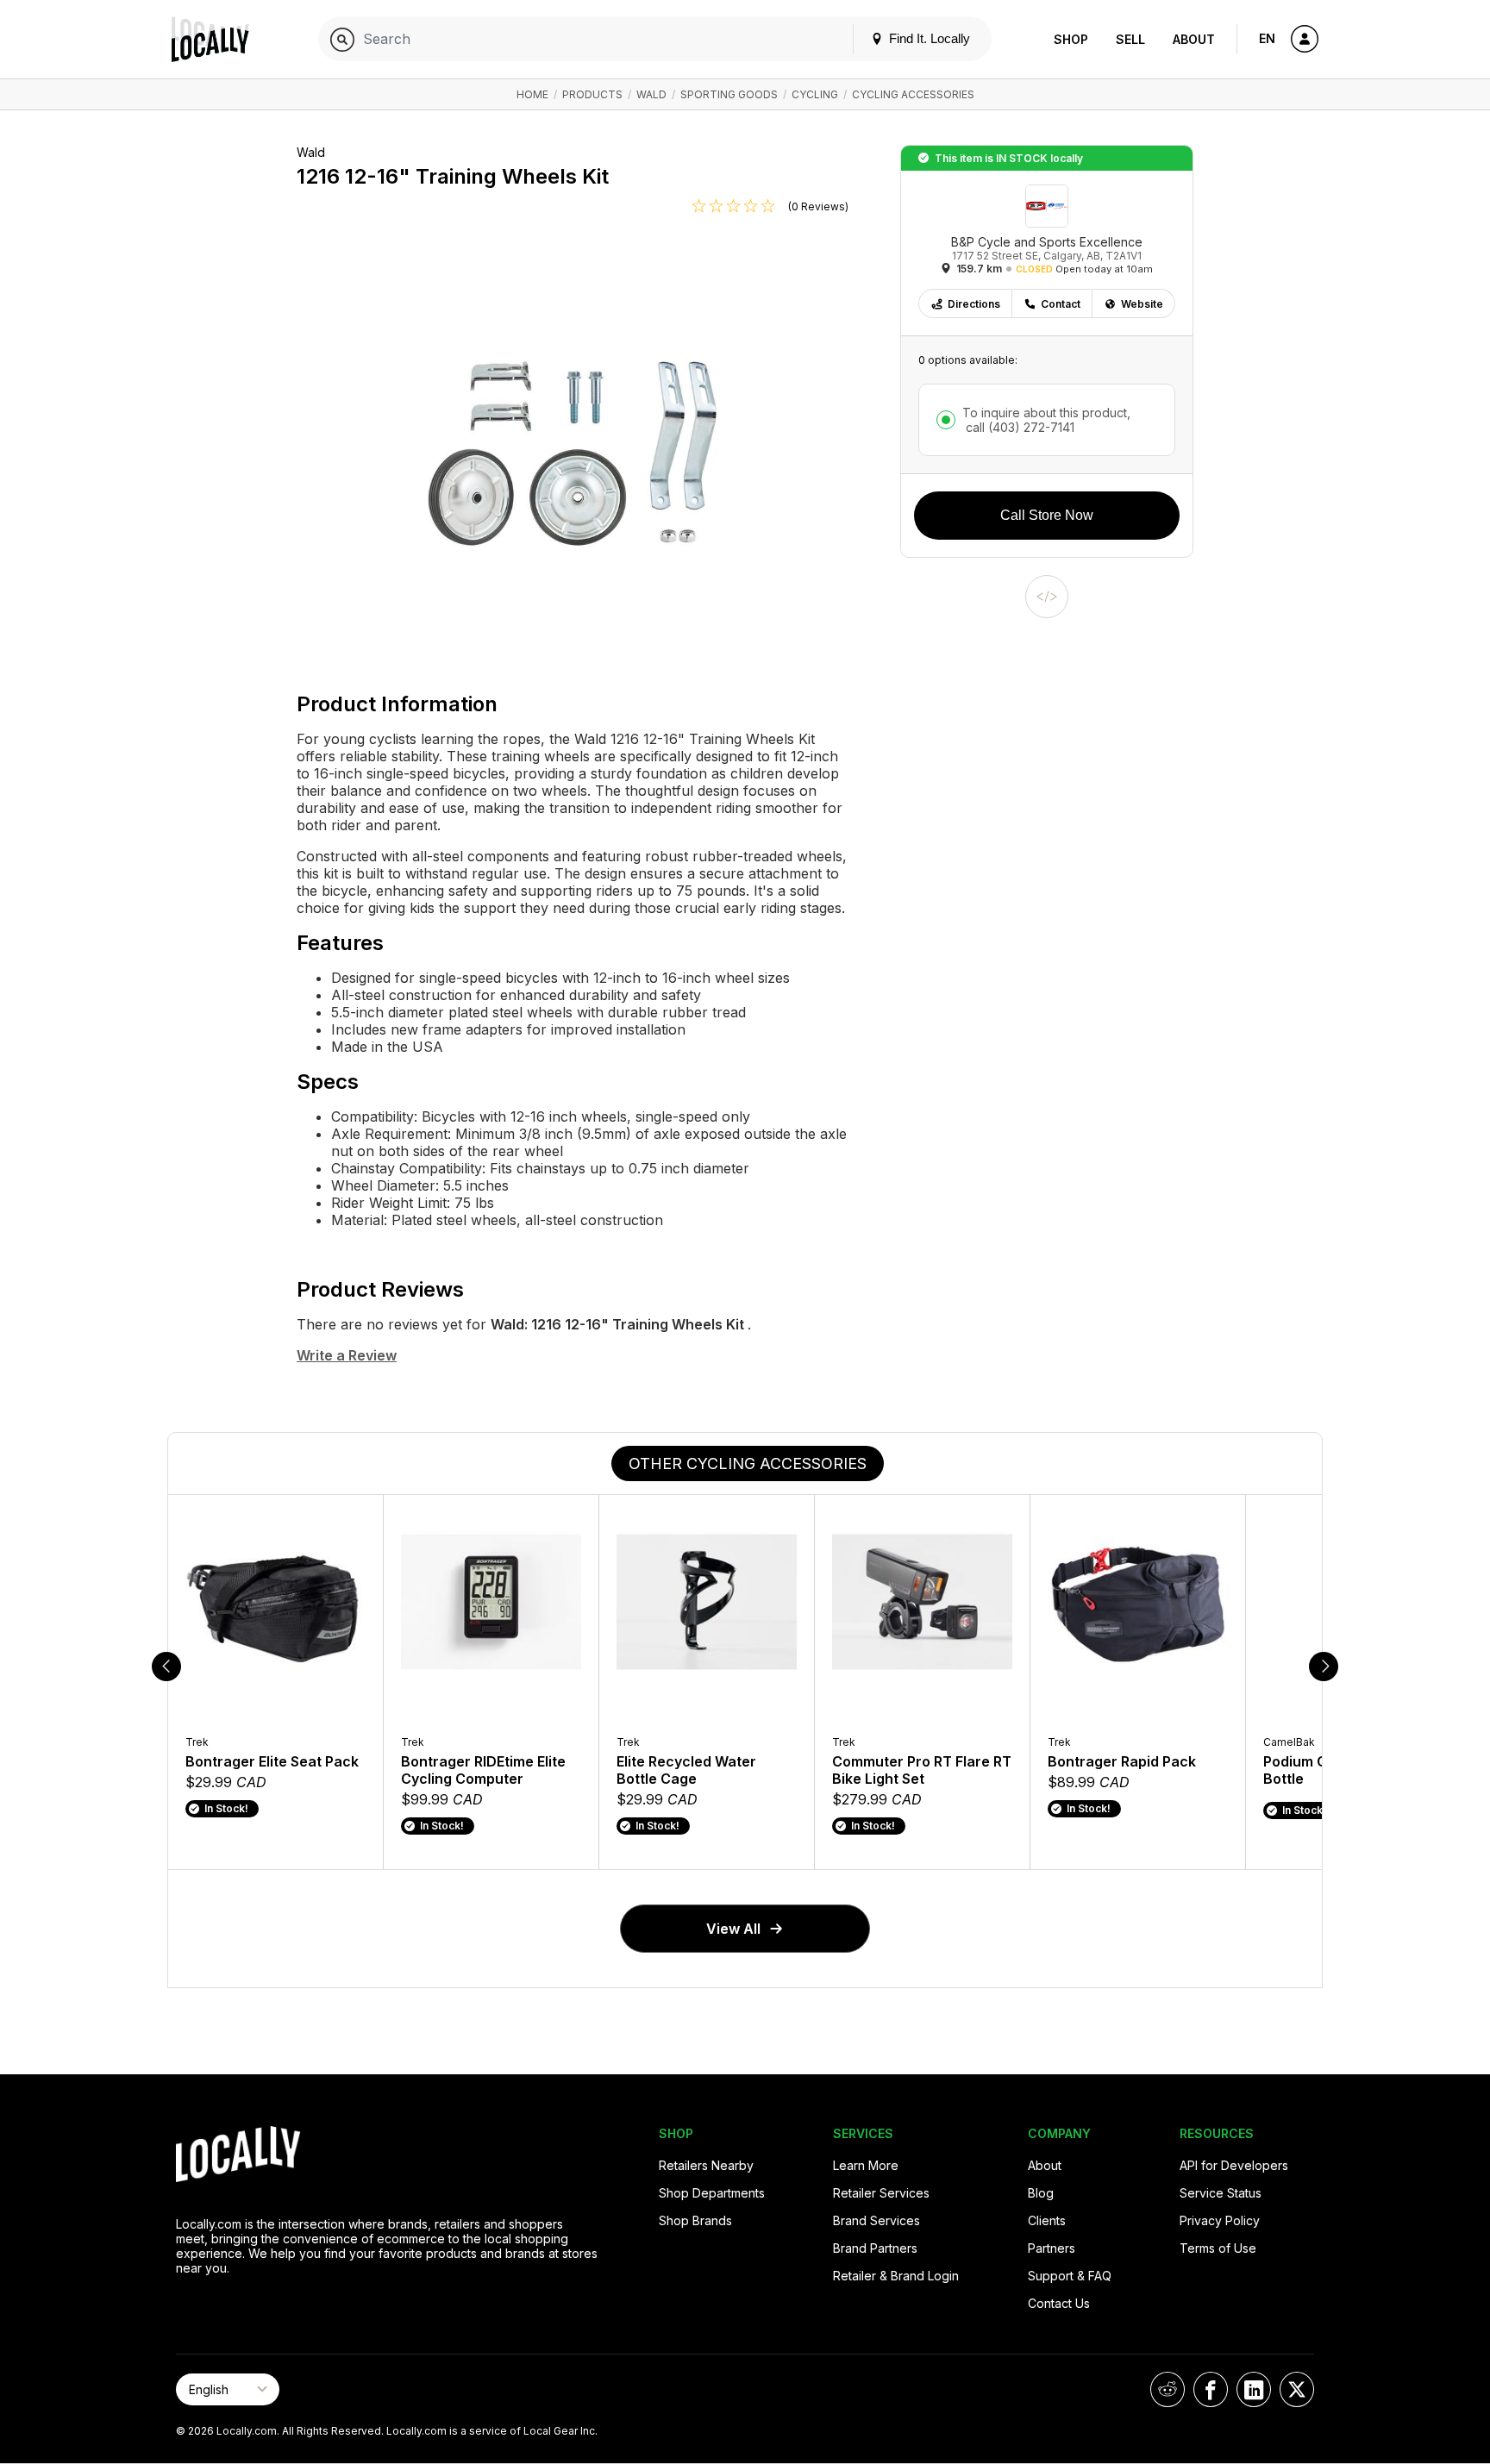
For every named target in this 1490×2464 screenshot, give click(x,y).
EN (1267, 38)
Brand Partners (875, 2248)
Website (1142, 304)
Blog (1041, 2193)
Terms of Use (1218, 2248)
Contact (1061, 304)
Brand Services (876, 2220)
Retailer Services (881, 2193)
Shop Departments (712, 2193)
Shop (1071, 39)
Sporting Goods (729, 94)
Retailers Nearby (706, 2165)
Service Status (1221, 2193)
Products (592, 94)
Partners (1052, 2248)
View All (733, 1929)
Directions (974, 304)
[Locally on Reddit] (1168, 2389)
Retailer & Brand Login (896, 2276)
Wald (651, 94)
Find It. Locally (928, 38)
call (1018, 427)
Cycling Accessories (913, 94)
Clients (1047, 2220)
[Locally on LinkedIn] (1254, 2389)
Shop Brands (695, 2220)
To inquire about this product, (1046, 420)
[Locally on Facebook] (1211, 2389)
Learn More (866, 2165)
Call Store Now (1047, 515)
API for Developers (1234, 2165)
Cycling (815, 94)
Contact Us (1059, 2303)
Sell (1130, 39)
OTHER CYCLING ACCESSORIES (748, 1463)
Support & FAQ (1070, 2276)
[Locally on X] (1297, 2389)
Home (532, 94)
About (1194, 39)
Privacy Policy (1220, 2220)
